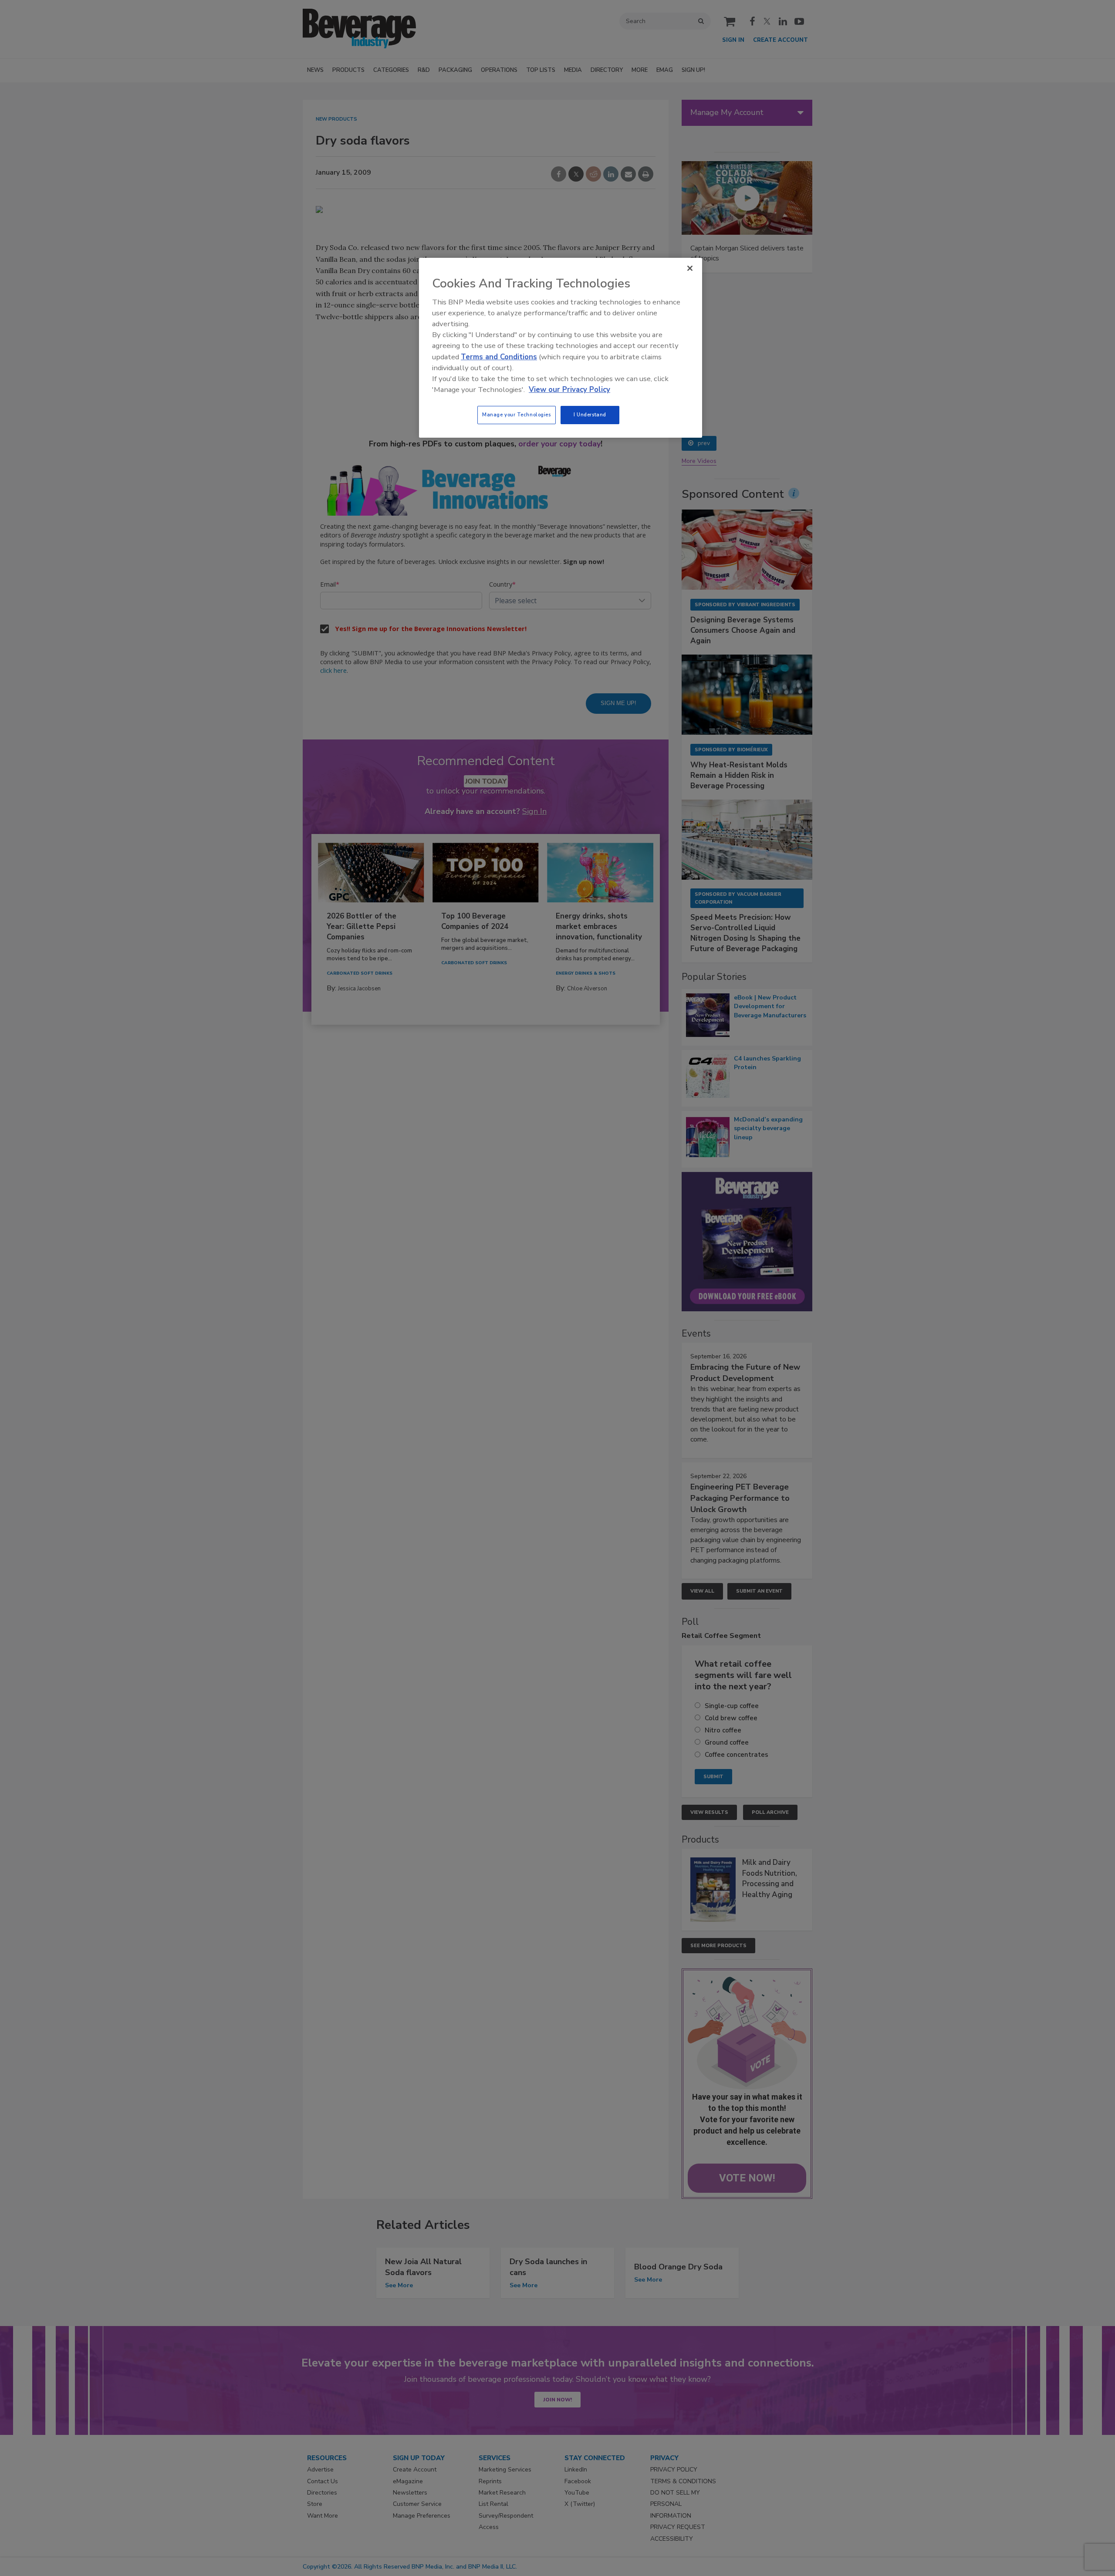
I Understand (590, 415)
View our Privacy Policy (569, 390)
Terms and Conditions (499, 357)
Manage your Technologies (517, 415)
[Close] (690, 268)
